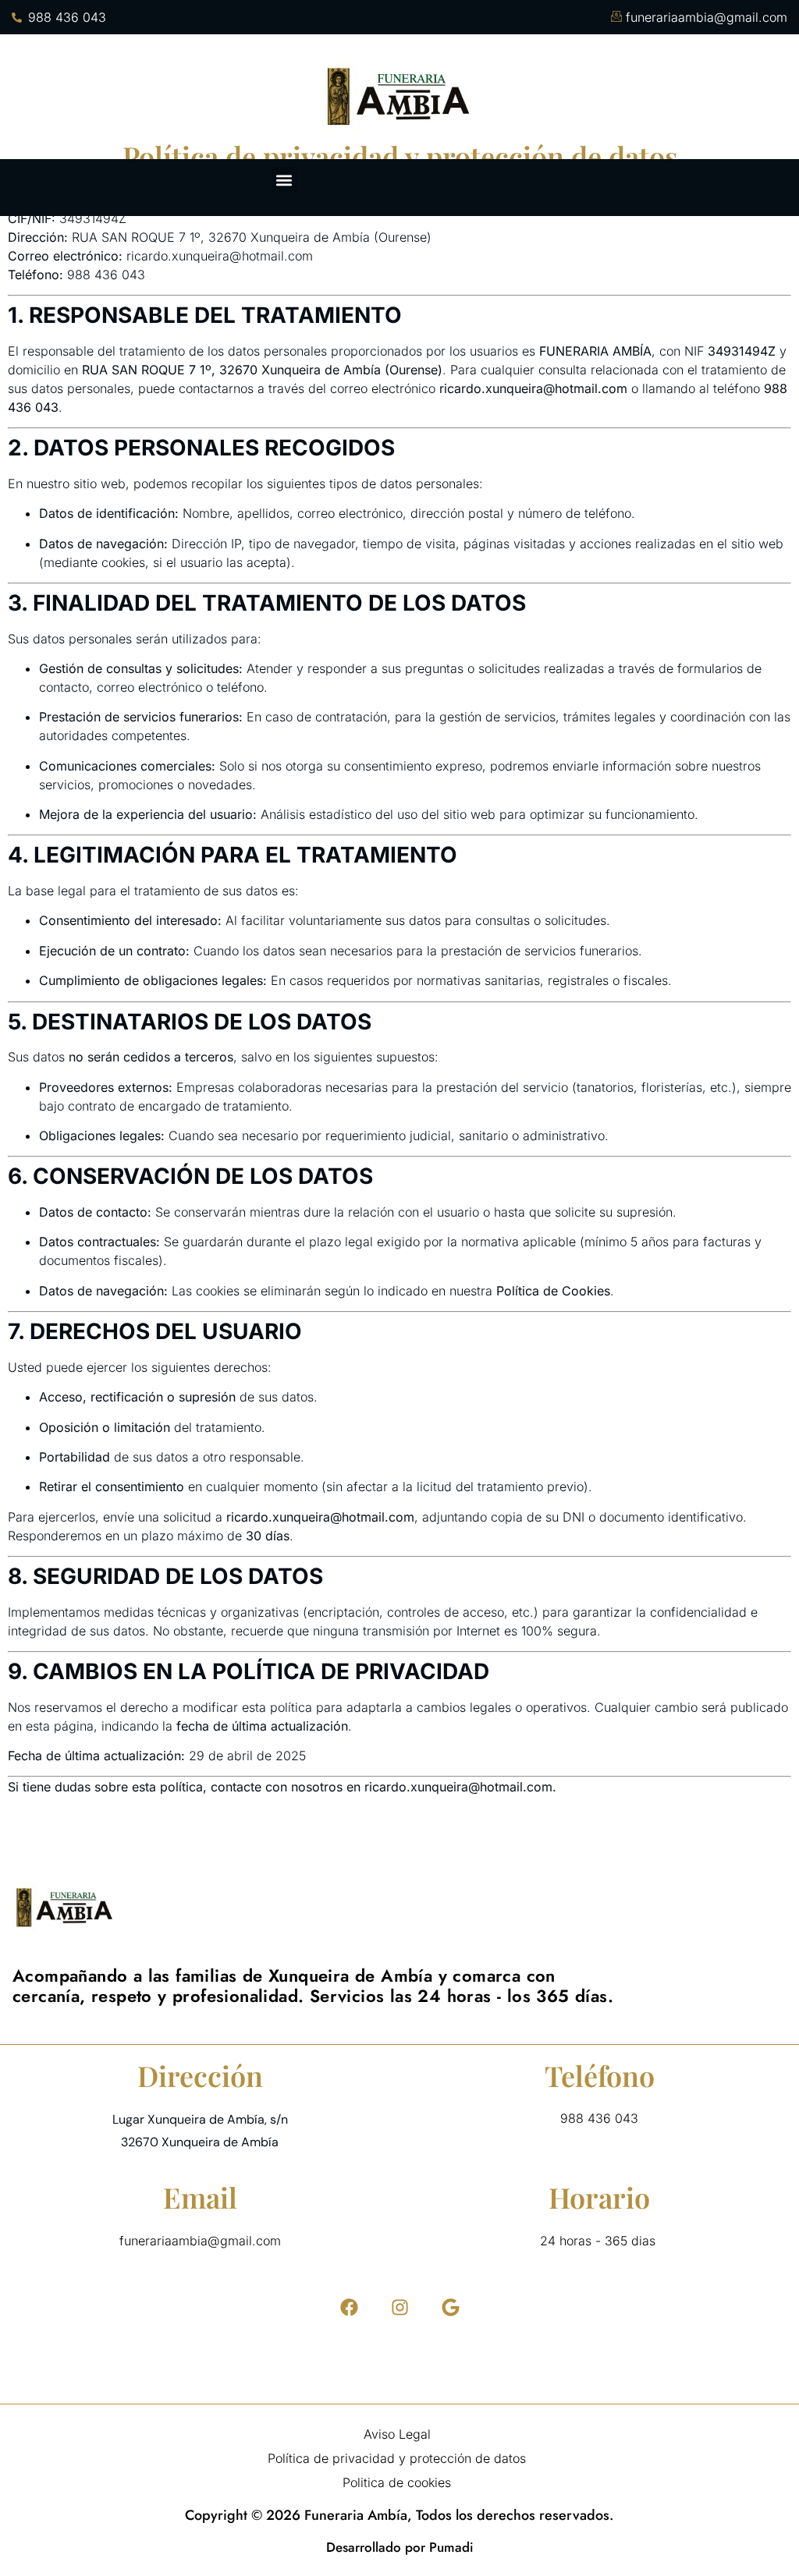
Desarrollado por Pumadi (400, 2547)
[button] (284, 180)
